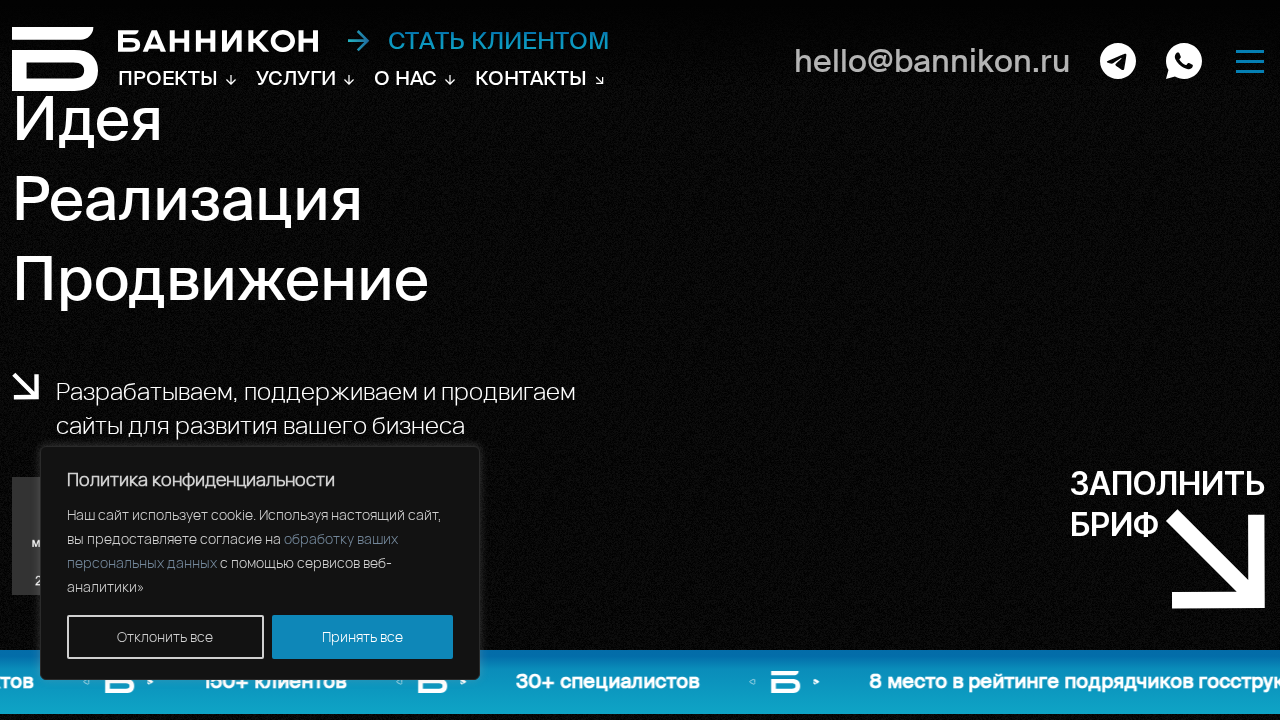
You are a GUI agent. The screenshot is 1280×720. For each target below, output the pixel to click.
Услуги (296, 78)
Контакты (531, 78)
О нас (405, 78)
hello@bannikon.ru (932, 61)
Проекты (168, 78)
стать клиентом (499, 41)
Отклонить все (165, 636)
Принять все (362, 636)
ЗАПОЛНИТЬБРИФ (1167, 503)
